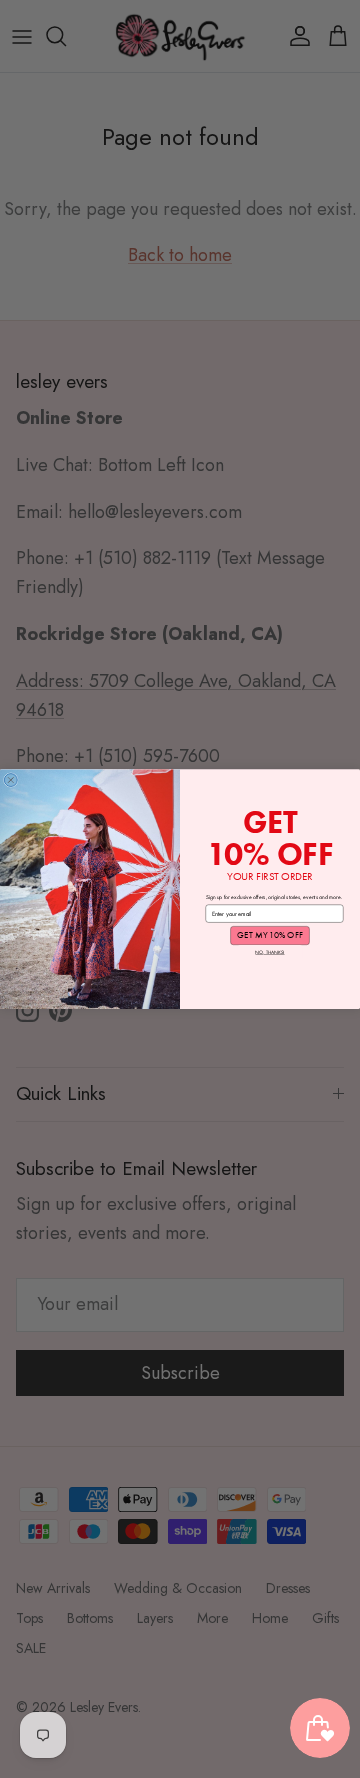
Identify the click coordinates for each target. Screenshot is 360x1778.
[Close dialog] (10, 779)
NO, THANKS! (269, 952)
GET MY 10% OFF (269, 935)
